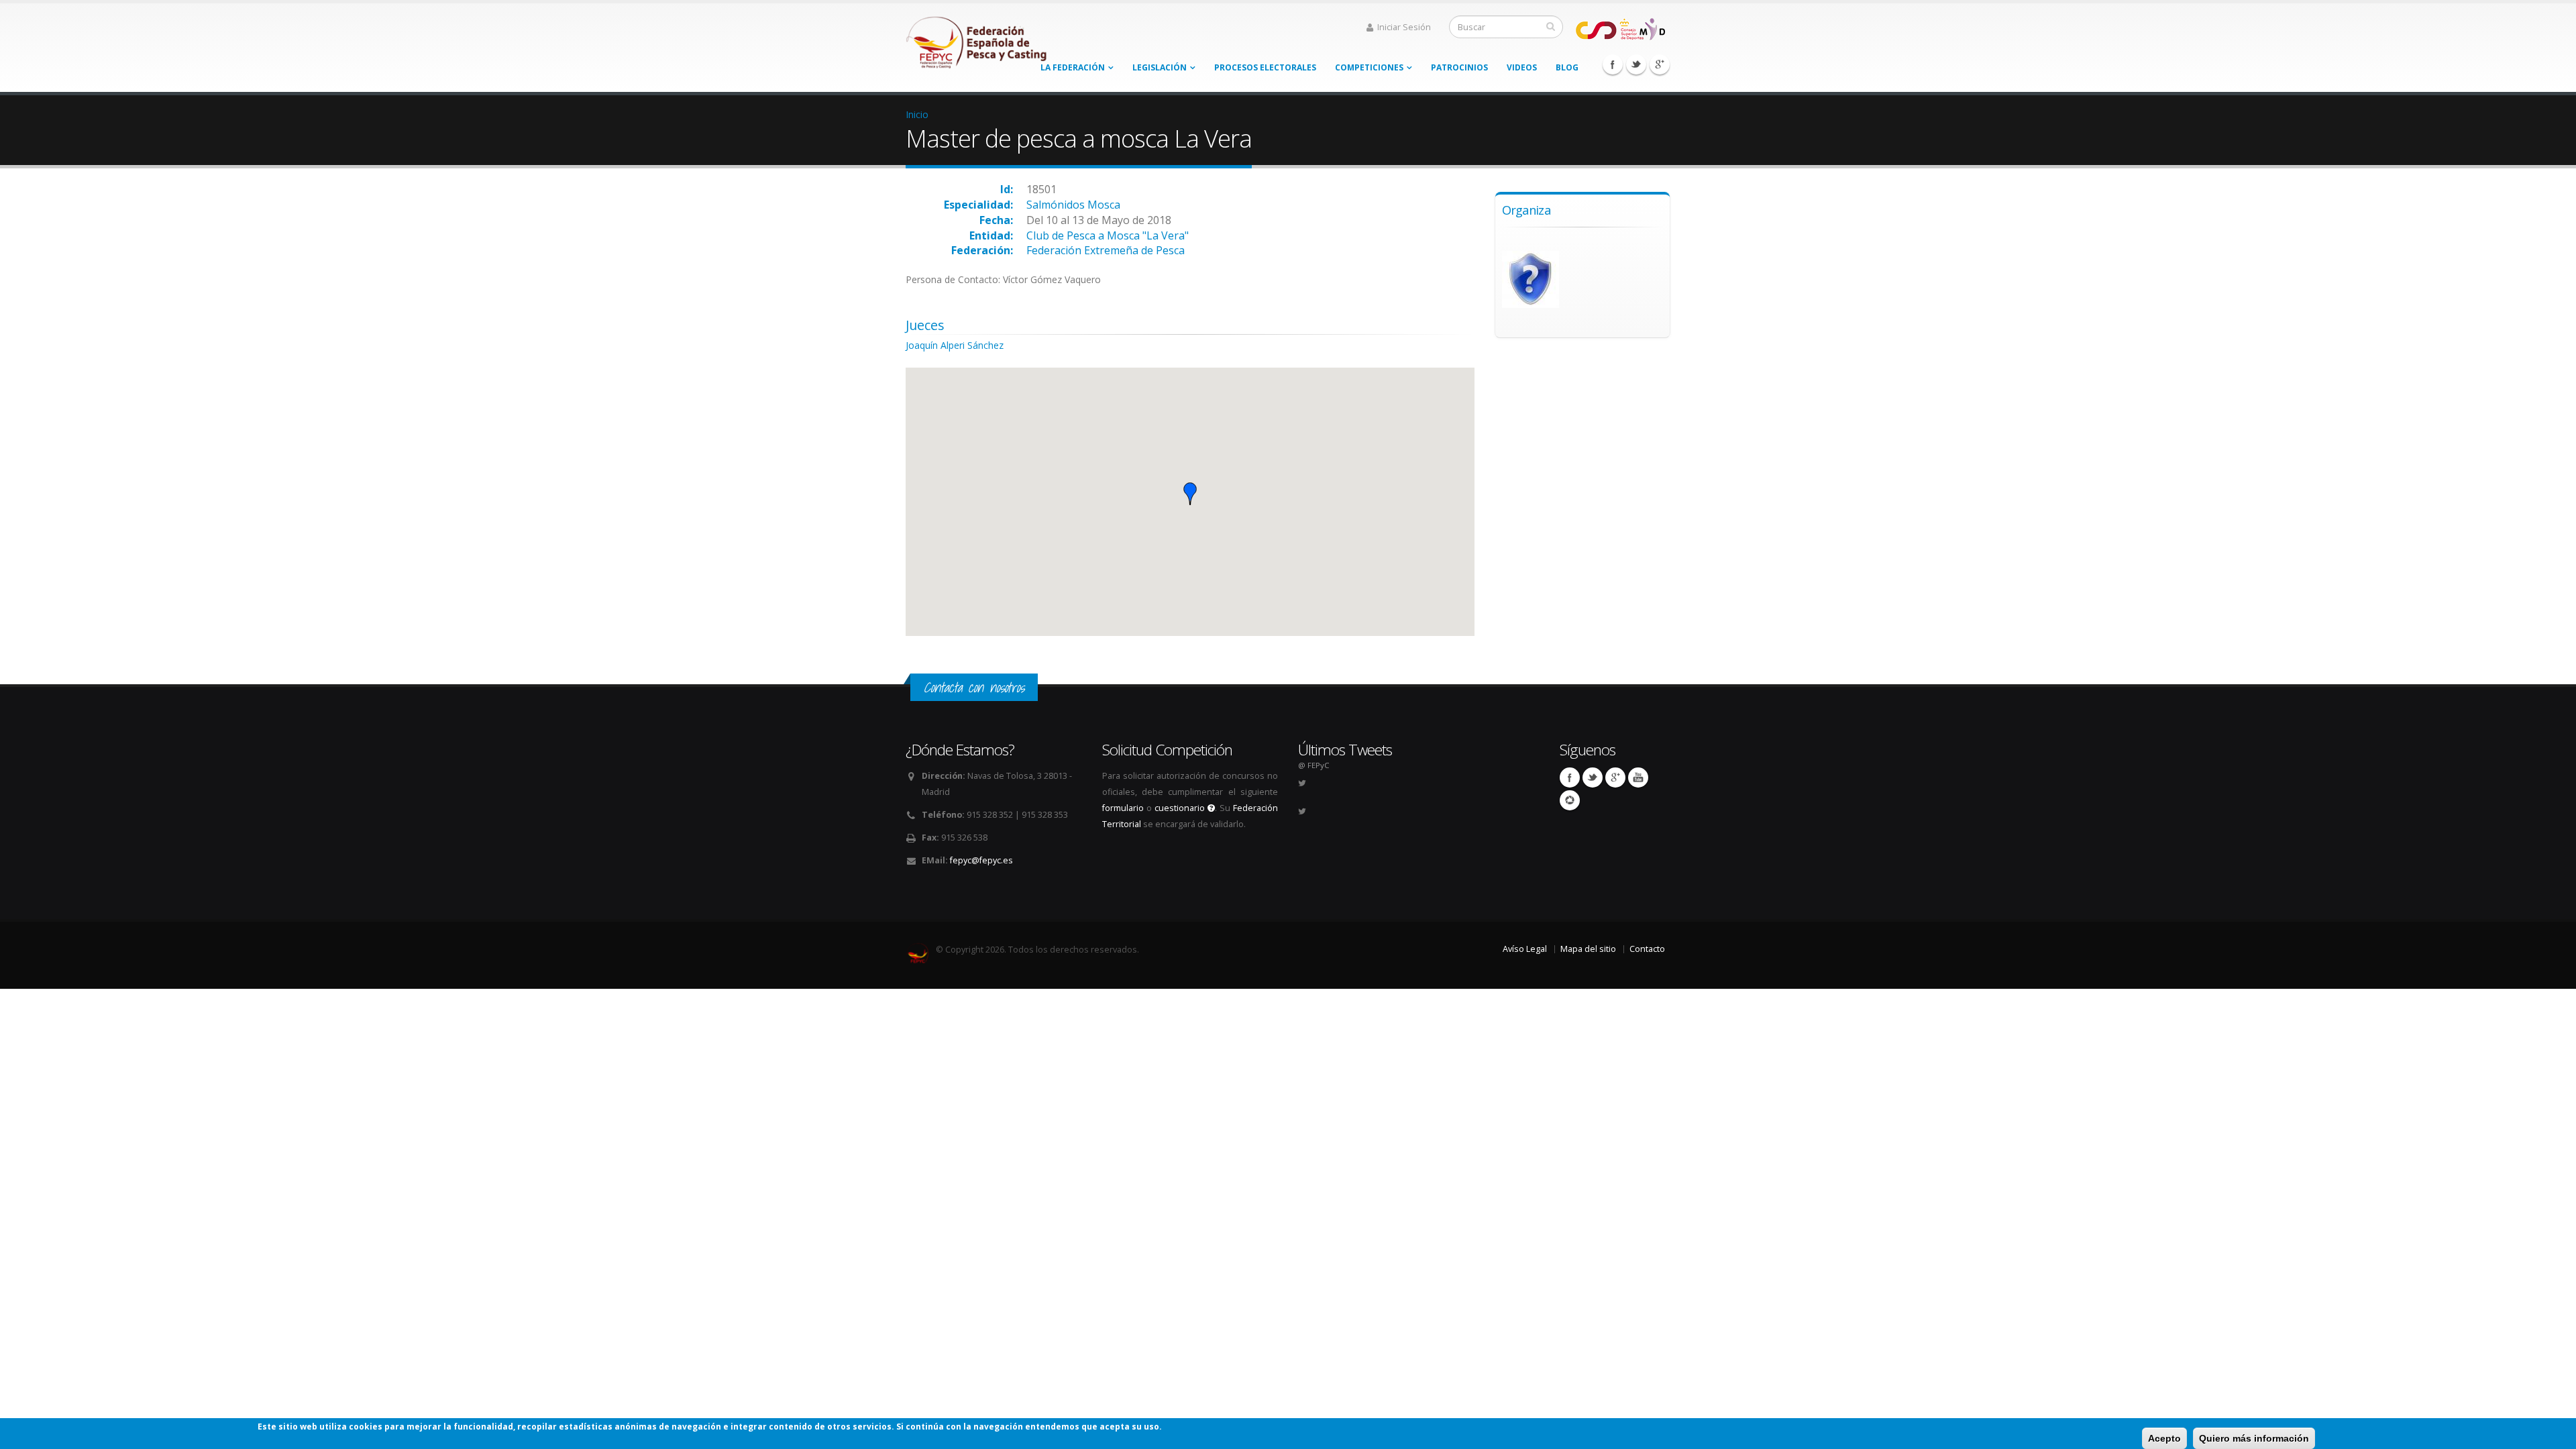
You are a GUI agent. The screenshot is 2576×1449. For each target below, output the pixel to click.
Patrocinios (1459, 67)
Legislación (1160, 67)
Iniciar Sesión (1404, 27)
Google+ (1660, 64)
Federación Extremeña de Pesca (1106, 250)
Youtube (1638, 777)
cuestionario (1181, 808)
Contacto (1647, 949)
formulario (1123, 808)
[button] (1190, 494)
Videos (1522, 67)
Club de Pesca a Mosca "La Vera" (1108, 235)
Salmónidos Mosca (1073, 205)
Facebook (1613, 64)
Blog (1567, 67)
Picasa (1570, 800)
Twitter (1636, 64)
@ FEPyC (1313, 765)
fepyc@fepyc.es (981, 860)
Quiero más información (2254, 1438)
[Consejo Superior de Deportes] (1620, 28)
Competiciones (1369, 67)
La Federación (1073, 67)
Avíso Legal (1525, 949)
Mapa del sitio (1588, 949)
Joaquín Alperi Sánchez (955, 345)
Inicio (917, 114)
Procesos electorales (1265, 67)
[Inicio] (977, 39)
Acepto (2164, 1438)
